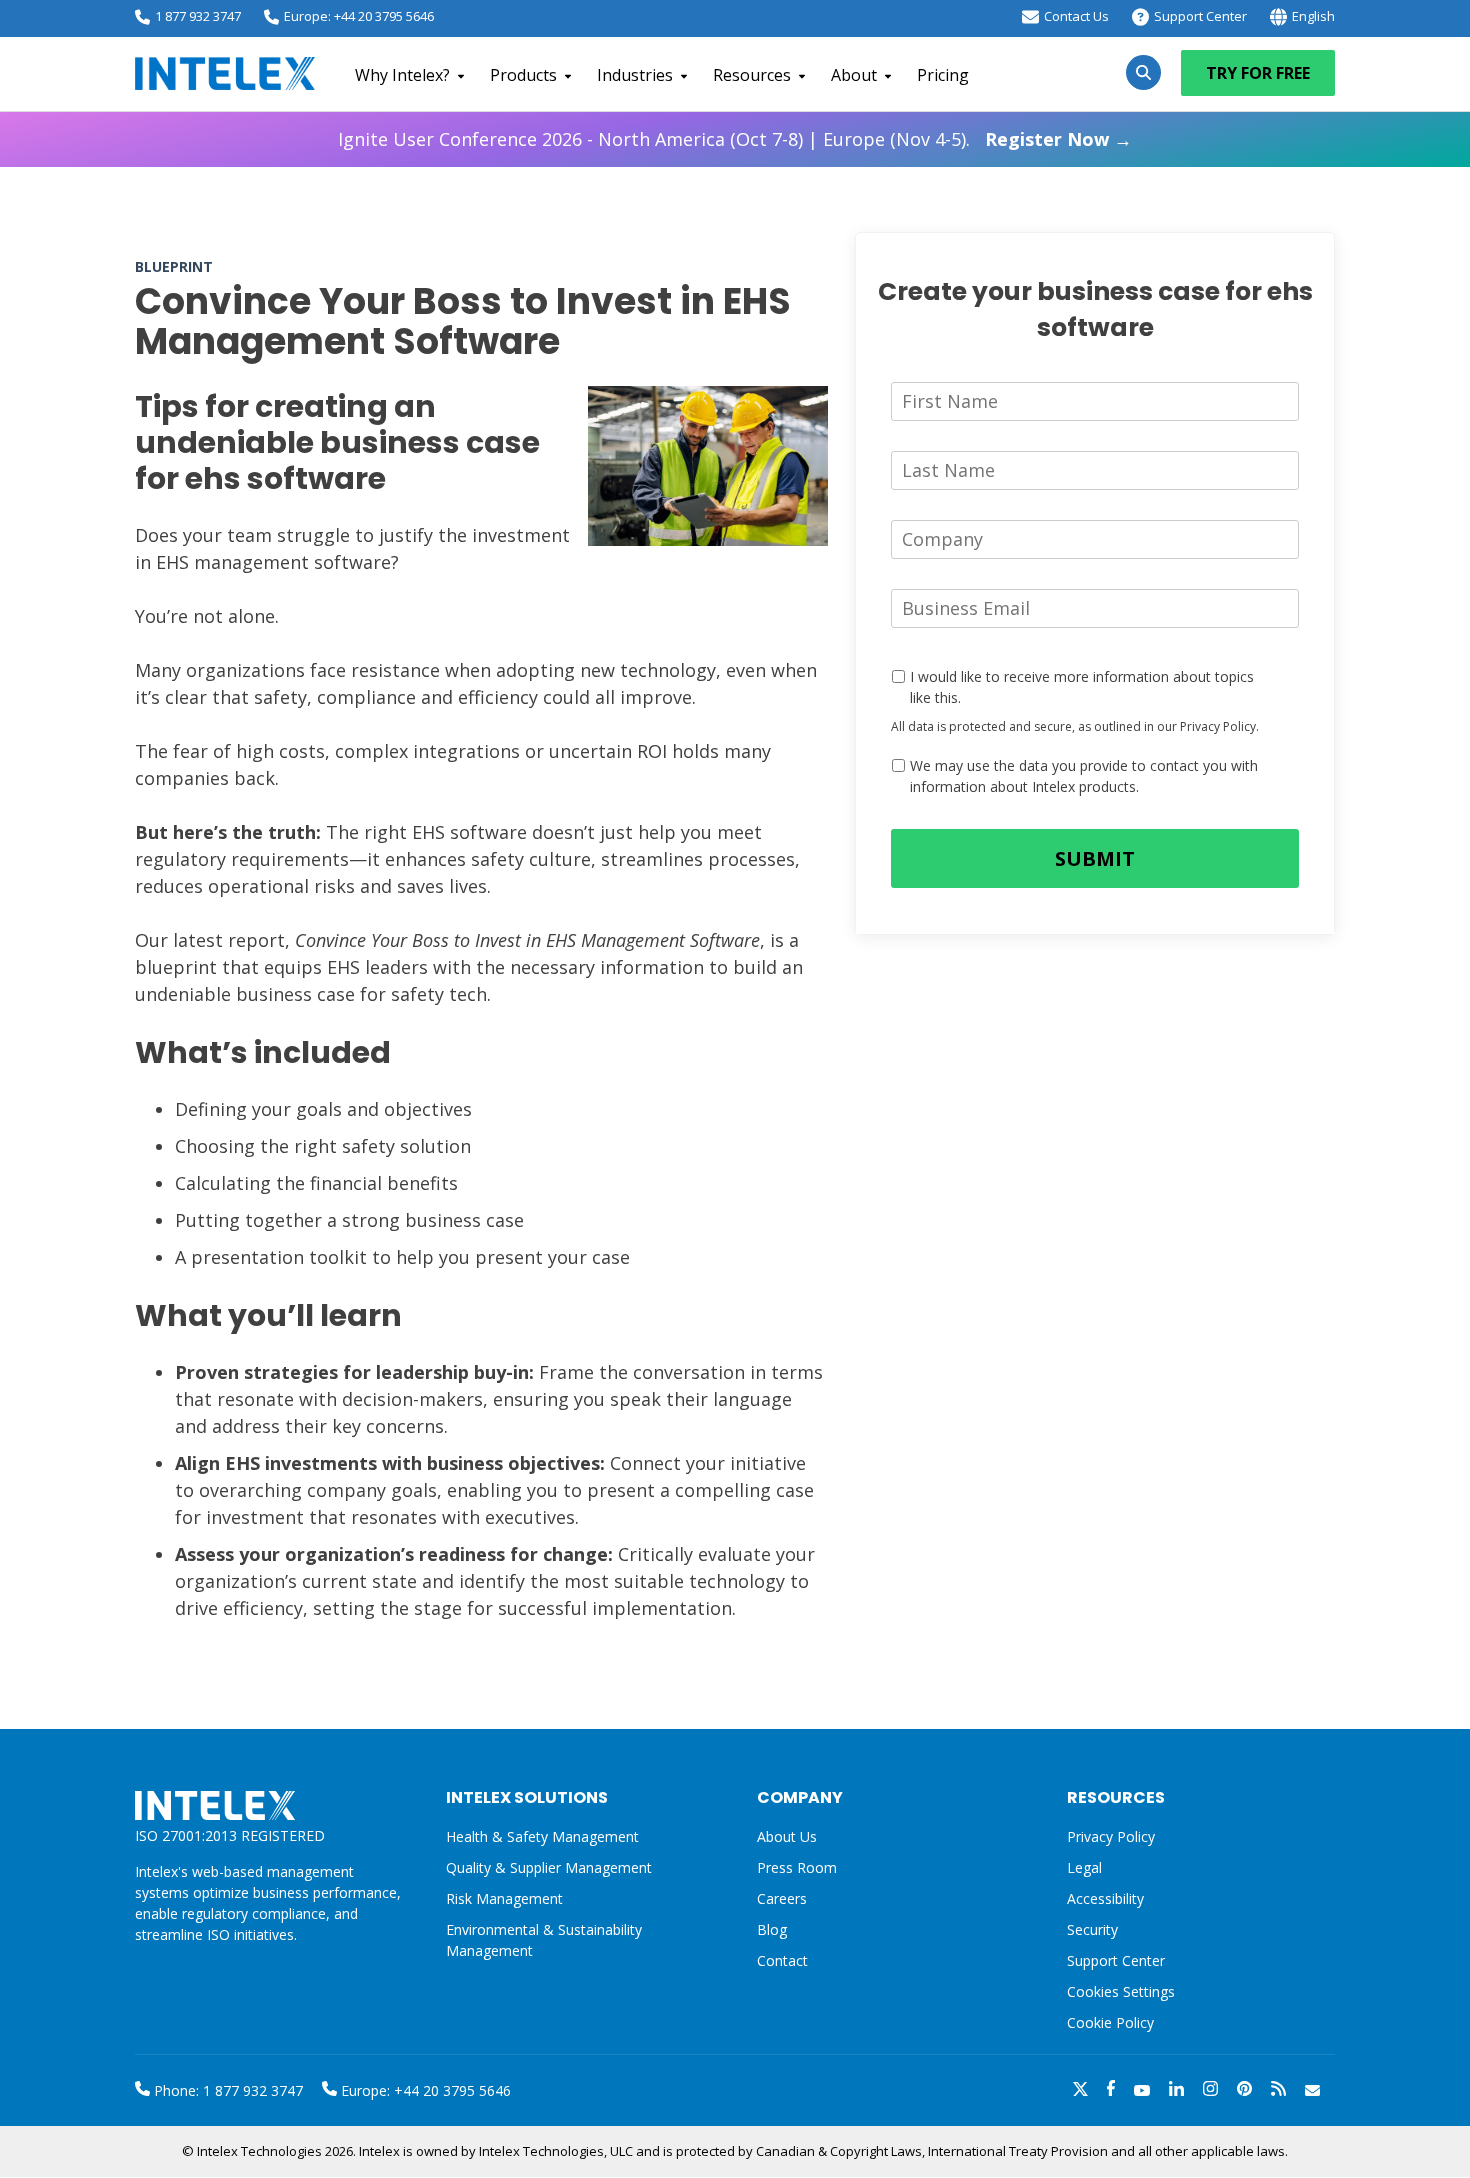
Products (523, 75)
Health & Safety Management (542, 1836)
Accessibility (1105, 1898)
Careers (782, 1898)
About (854, 75)
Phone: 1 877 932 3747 (226, 2090)
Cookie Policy (1110, 2022)
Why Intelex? (402, 75)
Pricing (943, 75)
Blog (772, 1929)
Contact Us (1076, 16)
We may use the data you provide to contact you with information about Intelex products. (1084, 776)
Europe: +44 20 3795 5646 (359, 16)
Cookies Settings (1121, 1992)
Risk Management (504, 1898)
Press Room (797, 1867)
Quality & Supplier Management (549, 1867)
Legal (1084, 1867)
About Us (787, 1836)
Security (1092, 1929)
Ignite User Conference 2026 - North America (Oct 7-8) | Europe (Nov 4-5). (735, 139)
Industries (635, 75)
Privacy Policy (1111, 1836)
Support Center (1200, 16)
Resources (752, 75)
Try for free (1258, 73)
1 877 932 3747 (198, 16)
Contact (782, 1960)
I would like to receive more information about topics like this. (1082, 687)
